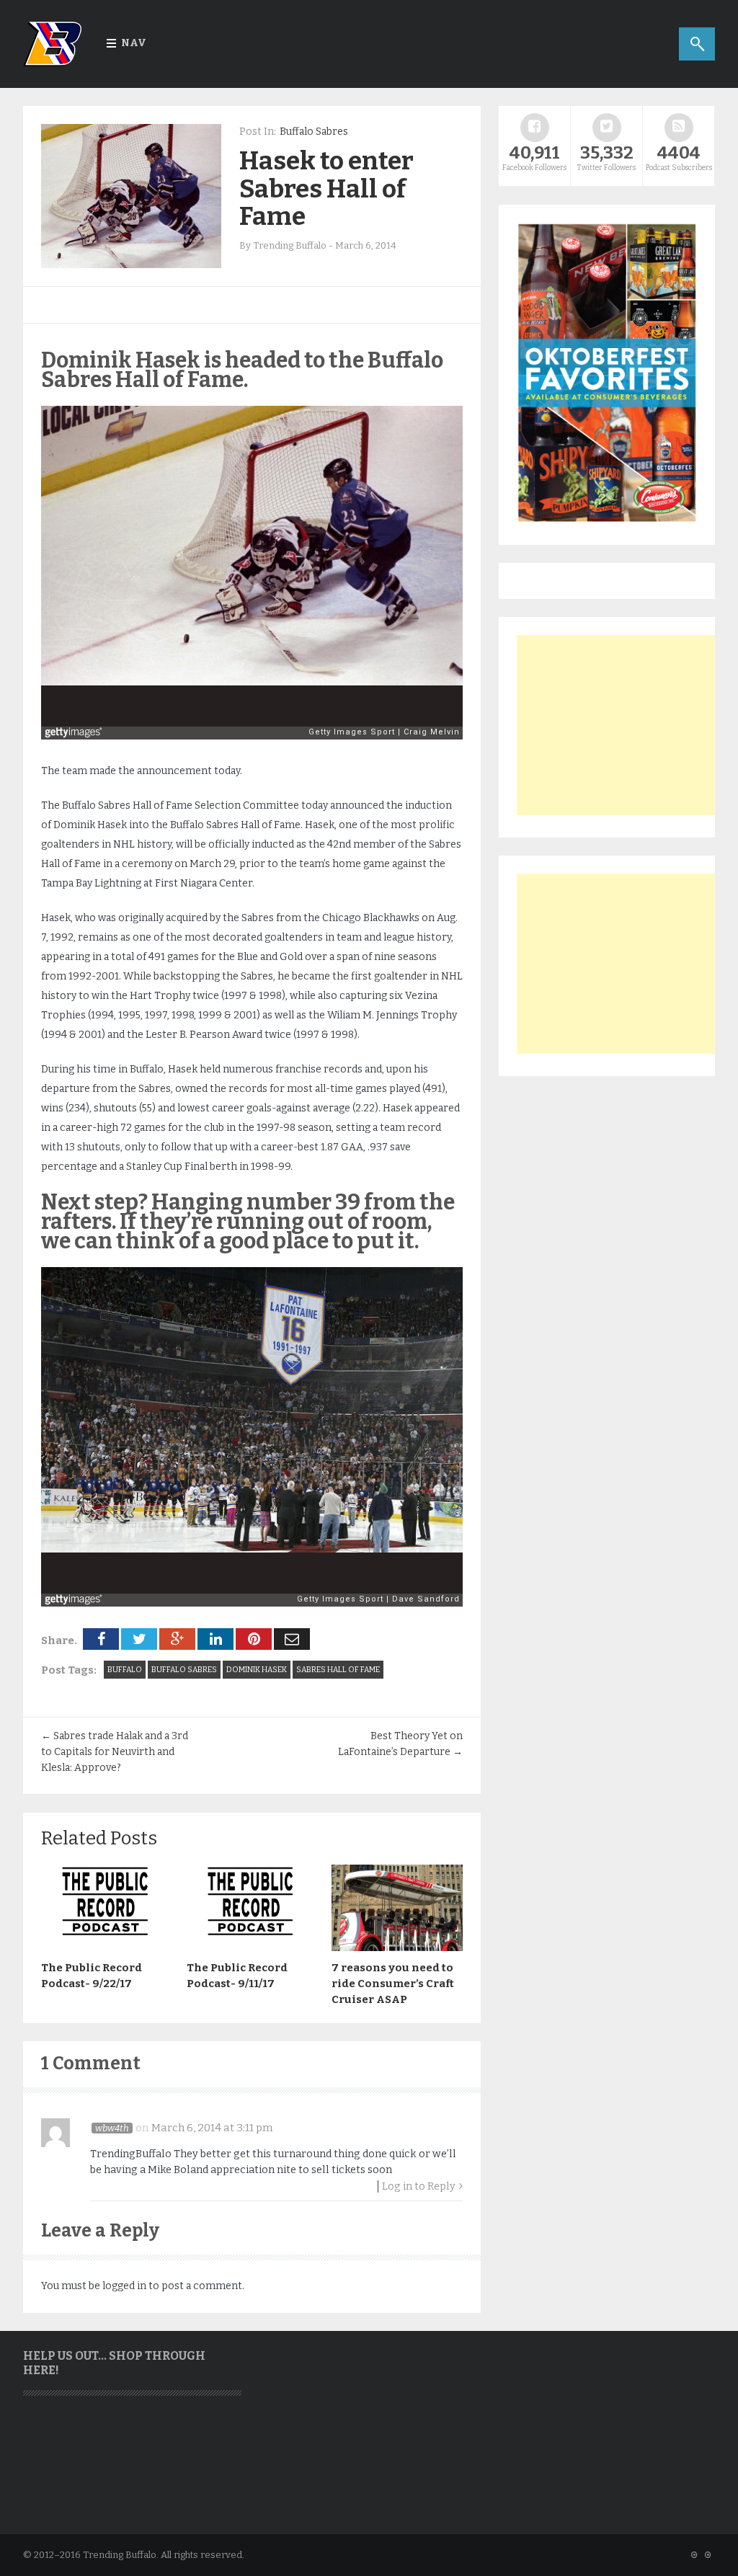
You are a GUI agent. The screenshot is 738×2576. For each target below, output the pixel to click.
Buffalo (125, 1670)
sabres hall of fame (338, 1670)
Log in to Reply (419, 2186)
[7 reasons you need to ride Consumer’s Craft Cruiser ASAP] (397, 1947)
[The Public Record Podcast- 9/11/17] (252, 1947)
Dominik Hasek (257, 1670)
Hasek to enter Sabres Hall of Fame (326, 188)
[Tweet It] (139, 1639)
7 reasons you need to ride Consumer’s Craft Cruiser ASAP (393, 1984)
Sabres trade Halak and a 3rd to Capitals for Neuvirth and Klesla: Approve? (115, 1752)
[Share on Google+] (177, 1639)
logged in (124, 2286)
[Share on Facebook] (101, 1639)
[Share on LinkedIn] (215, 1639)
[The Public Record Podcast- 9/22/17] (107, 1947)
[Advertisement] (625, 725)
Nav (134, 43)
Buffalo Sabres (314, 132)
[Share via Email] (292, 1639)
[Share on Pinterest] (254, 1639)
